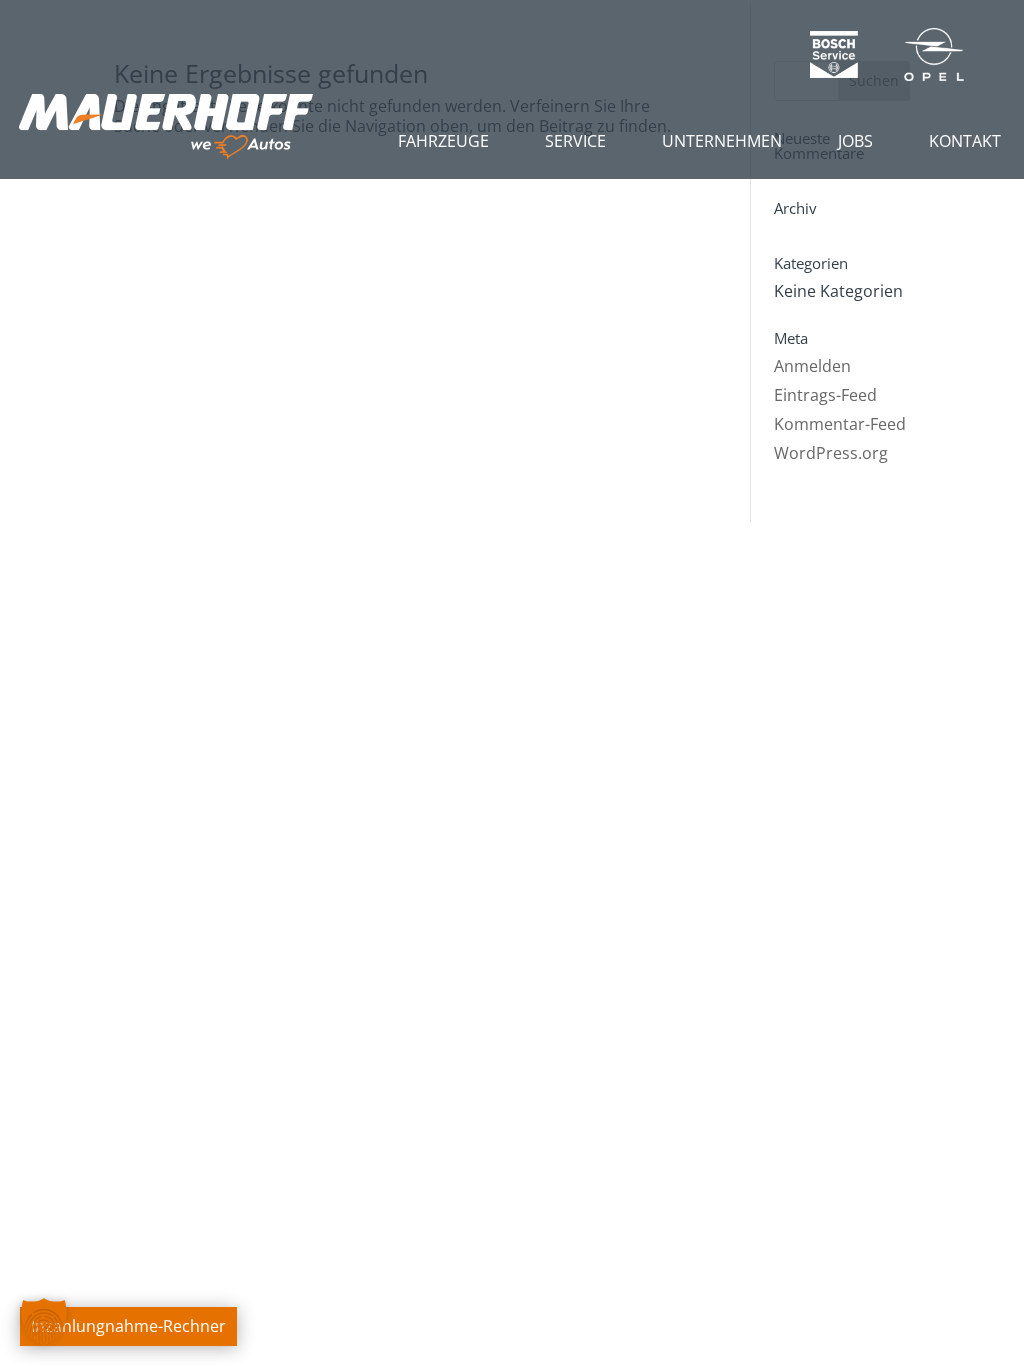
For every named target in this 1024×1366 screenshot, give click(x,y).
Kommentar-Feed (840, 424)
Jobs (855, 141)
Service (575, 141)
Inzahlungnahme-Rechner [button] (128, 1326)
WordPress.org (831, 453)
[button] (44, 1322)
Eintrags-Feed (825, 395)
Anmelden (812, 366)
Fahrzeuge (443, 141)
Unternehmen (722, 141)
